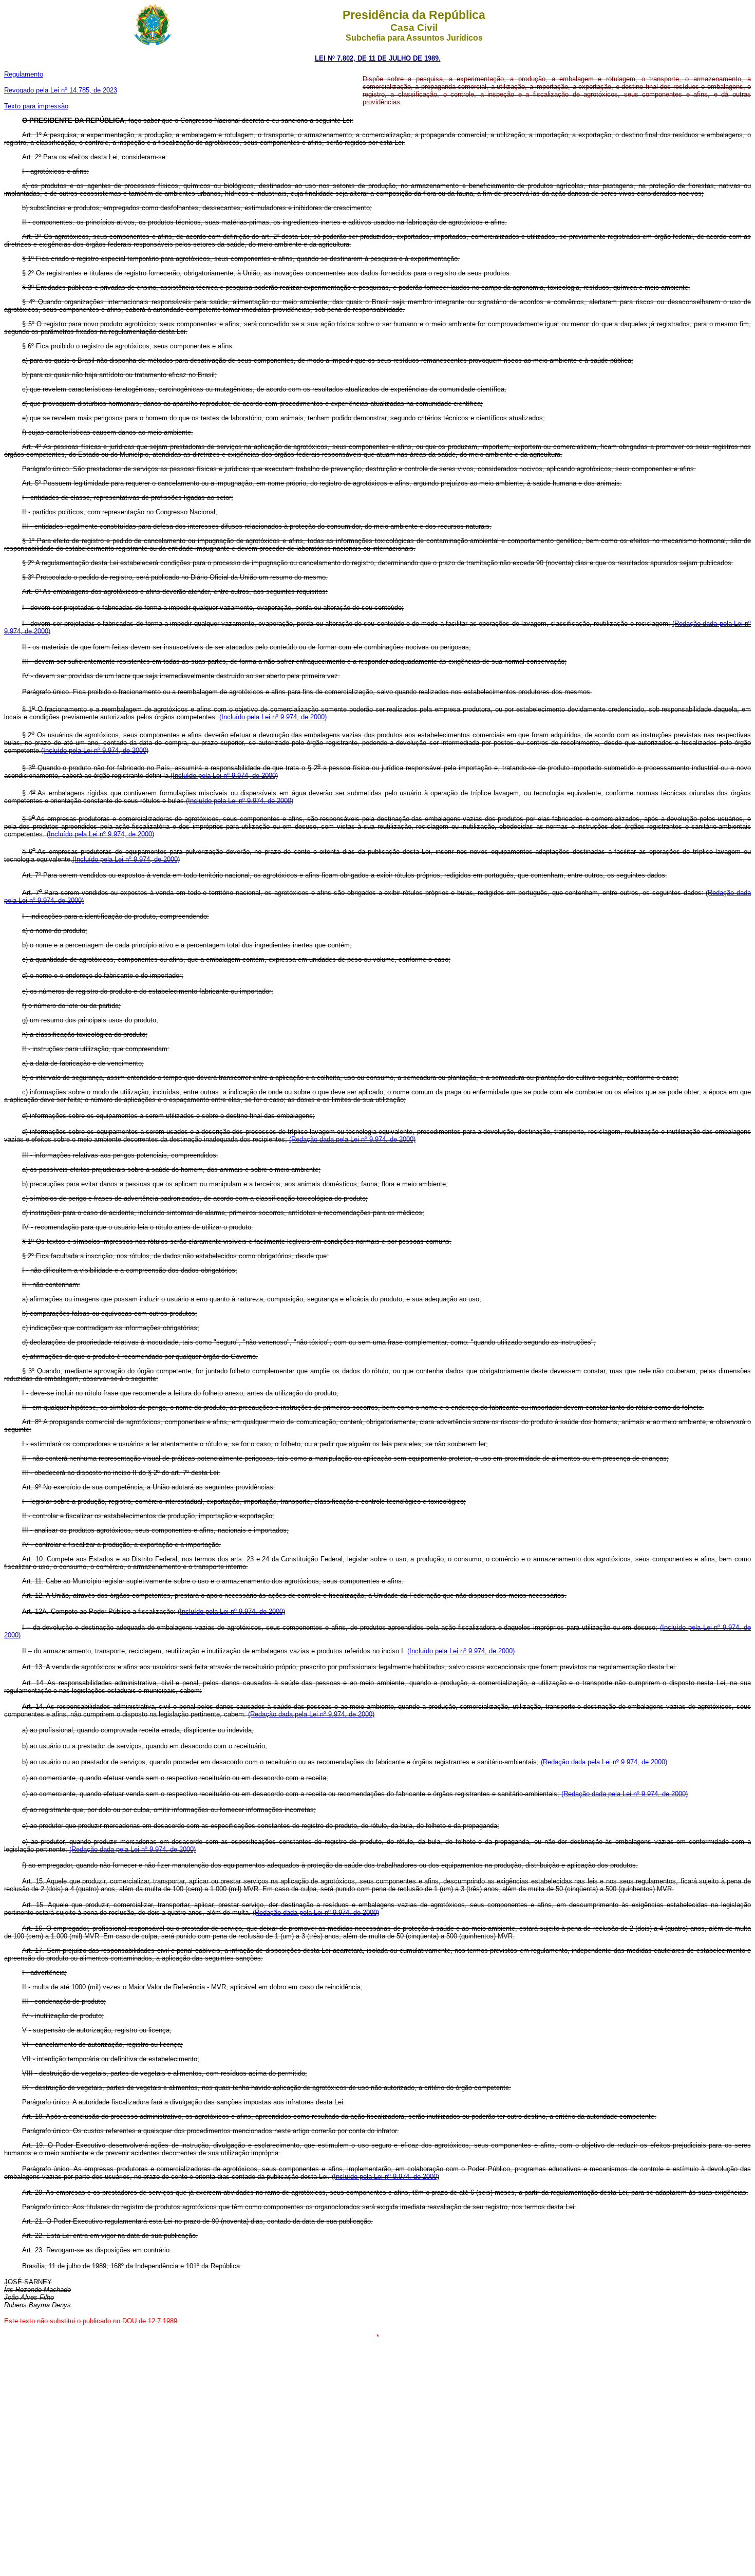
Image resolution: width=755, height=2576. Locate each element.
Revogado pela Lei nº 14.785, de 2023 (61, 90)
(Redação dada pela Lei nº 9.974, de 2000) (352, 1139)
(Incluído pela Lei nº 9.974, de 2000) (100, 834)
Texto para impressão (36, 106)
